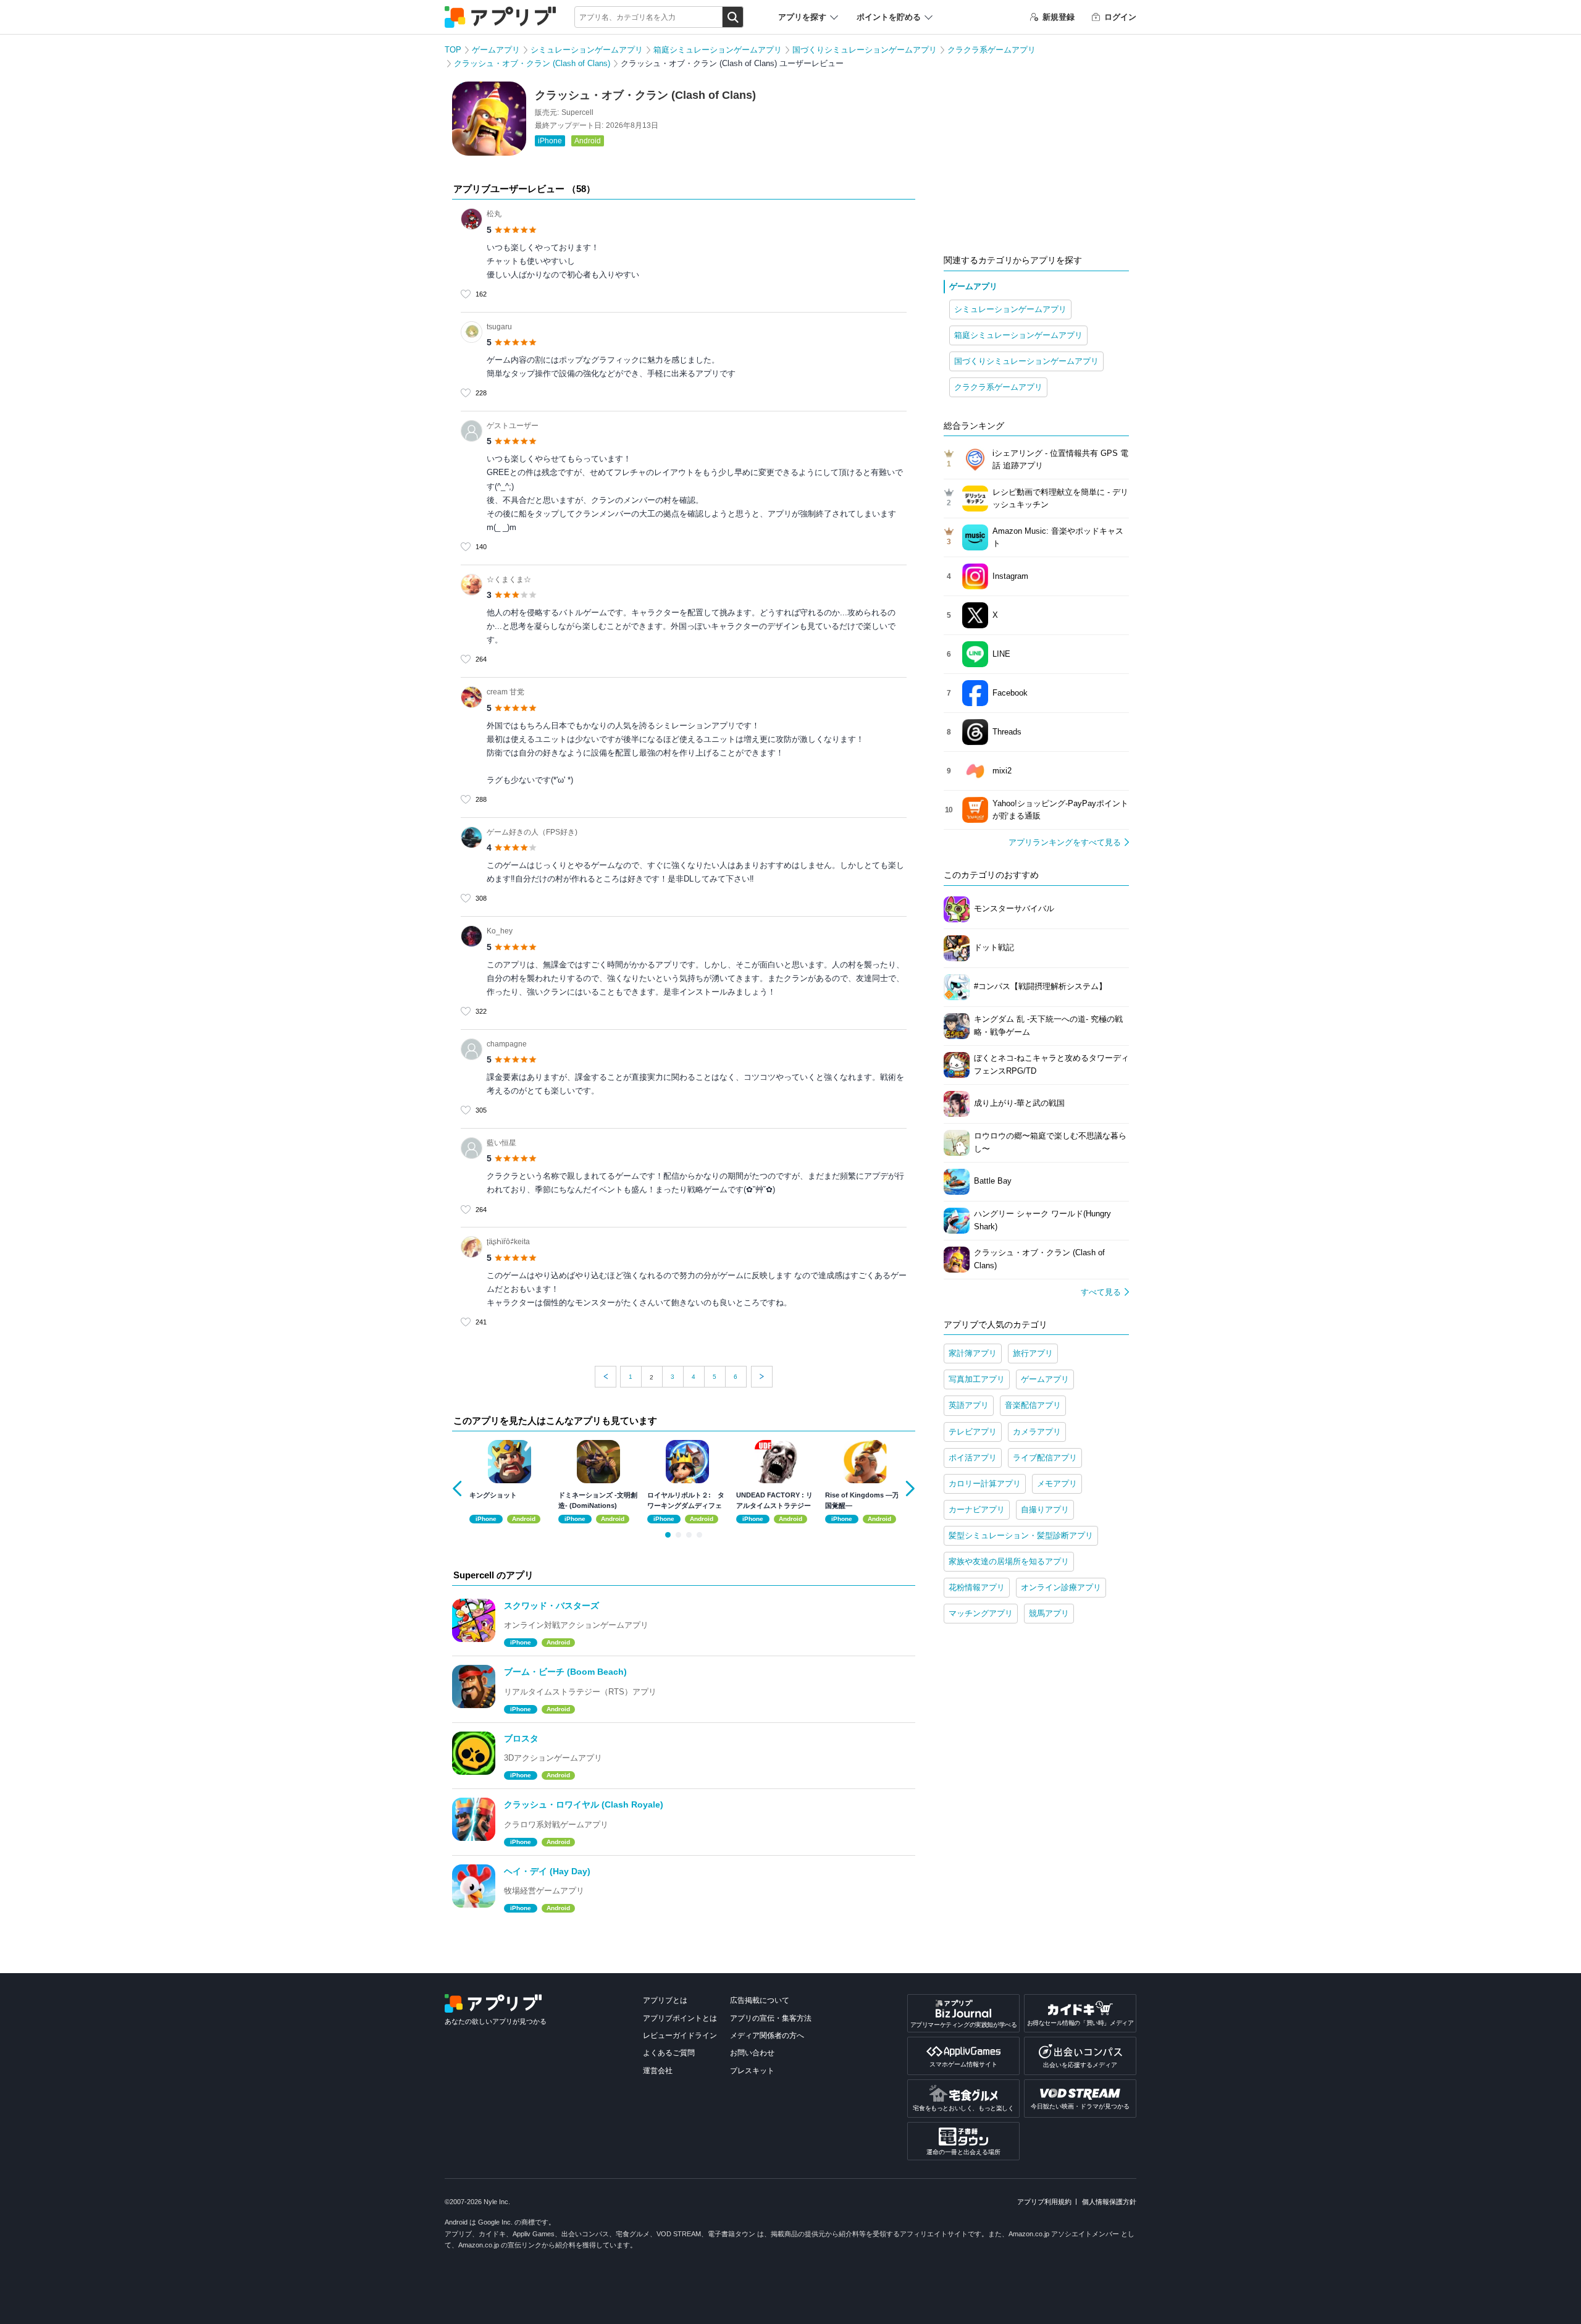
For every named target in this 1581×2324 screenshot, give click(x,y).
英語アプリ (969, 1405)
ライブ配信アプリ (1045, 1458)
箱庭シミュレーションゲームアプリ (718, 50)
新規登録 (1059, 17)
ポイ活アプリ (973, 1458)
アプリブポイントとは (680, 2018)
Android (588, 141)
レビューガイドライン (680, 2036)
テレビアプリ (973, 1432)
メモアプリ (1057, 1484)
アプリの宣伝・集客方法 (771, 2018)
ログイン (1120, 17)
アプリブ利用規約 (1044, 2202)
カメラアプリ (1037, 1432)
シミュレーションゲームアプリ (587, 50)
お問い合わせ (752, 2053)
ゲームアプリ (496, 50)
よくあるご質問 (669, 2053)
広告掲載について (760, 2000)
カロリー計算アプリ (985, 1484)
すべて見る (1101, 1292)
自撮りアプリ (1045, 1509)
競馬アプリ (1049, 1613)
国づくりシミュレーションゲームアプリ (865, 50)
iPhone (550, 141)
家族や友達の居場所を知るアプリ (1009, 1561)
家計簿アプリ (973, 1353)
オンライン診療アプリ (1061, 1587)
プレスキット (752, 2071)
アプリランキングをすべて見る (1065, 842)
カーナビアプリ (977, 1509)
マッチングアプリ (981, 1613)
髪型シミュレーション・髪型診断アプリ (1021, 1535)
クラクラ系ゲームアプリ (992, 50)
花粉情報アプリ (977, 1587)
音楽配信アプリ (1033, 1405)
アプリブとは (665, 2000)
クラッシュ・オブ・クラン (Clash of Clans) (532, 63)
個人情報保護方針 (1109, 2202)
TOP (453, 50)
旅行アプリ (1033, 1353)
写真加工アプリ (977, 1379)
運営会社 (658, 2071)
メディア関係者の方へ (767, 2036)
